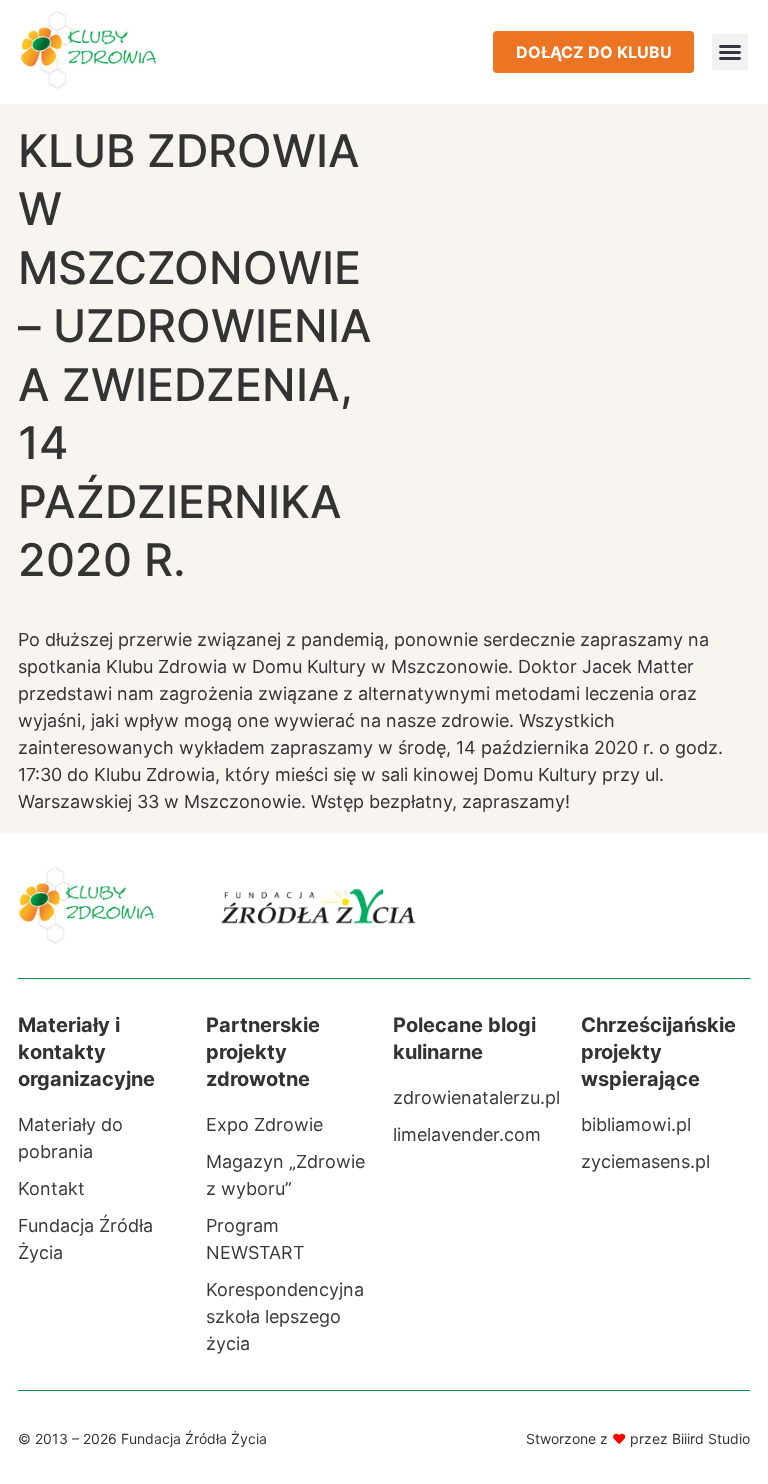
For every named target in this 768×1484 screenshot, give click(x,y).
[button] (730, 52)
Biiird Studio (711, 1438)
